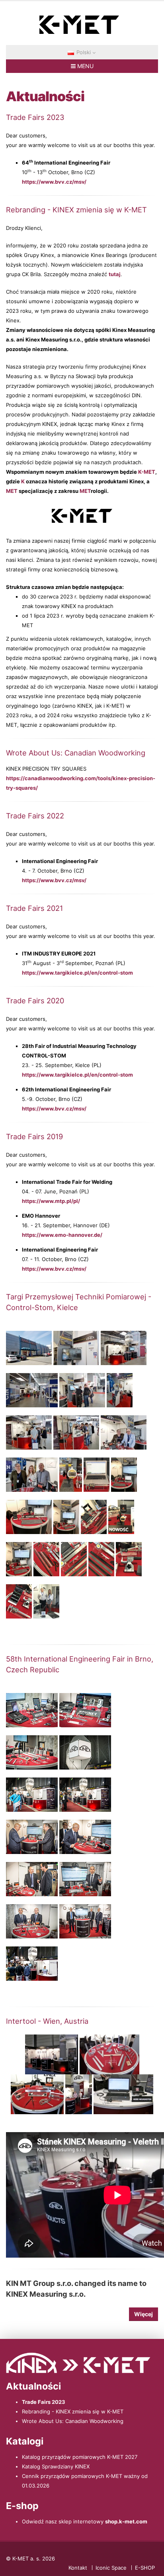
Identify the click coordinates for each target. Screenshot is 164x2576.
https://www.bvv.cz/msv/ (54, 182)
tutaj (115, 274)
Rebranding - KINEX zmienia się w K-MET (73, 2411)
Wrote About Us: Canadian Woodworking (73, 2421)
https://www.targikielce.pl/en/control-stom (77, 973)
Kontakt (78, 2568)
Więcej (143, 2314)
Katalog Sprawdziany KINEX (56, 2466)
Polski (84, 52)
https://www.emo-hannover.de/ (62, 1235)
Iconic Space (111, 2568)
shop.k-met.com (126, 2521)
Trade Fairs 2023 (44, 2402)
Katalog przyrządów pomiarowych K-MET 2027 (80, 2457)
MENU (85, 66)
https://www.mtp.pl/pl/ (51, 1201)
